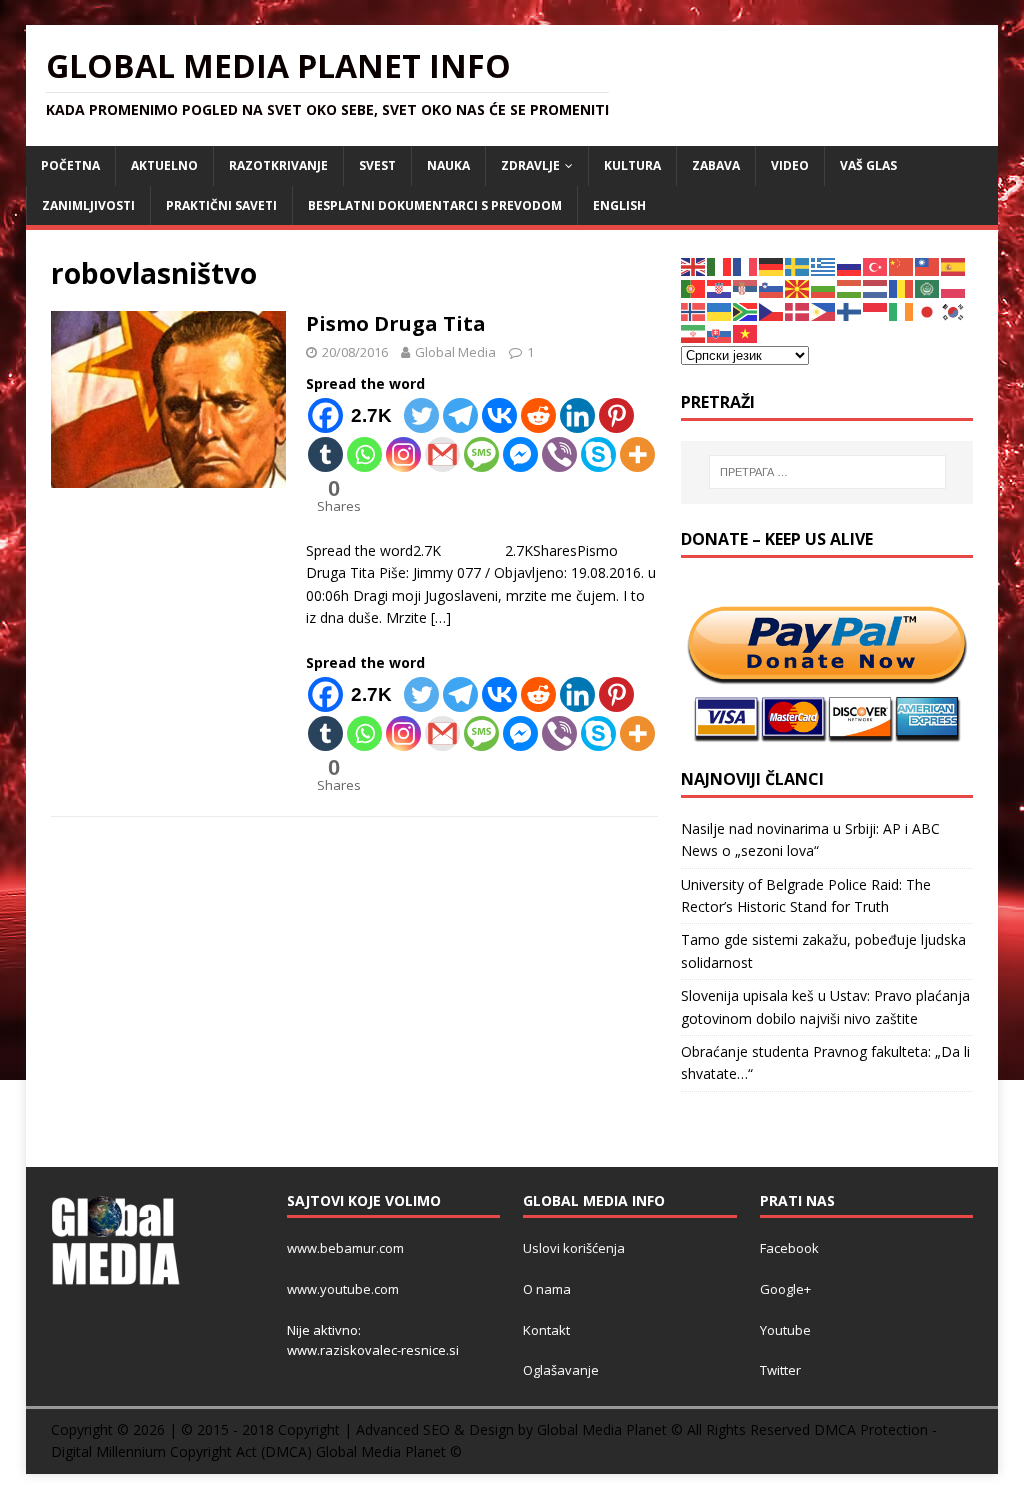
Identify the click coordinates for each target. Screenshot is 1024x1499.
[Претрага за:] (827, 472)
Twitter (780, 1370)
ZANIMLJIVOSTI (88, 205)
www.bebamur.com (345, 1248)
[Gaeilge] (902, 310)
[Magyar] (850, 287)
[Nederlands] (876, 287)
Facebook (789, 1248)
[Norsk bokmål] (694, 310)
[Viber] (559, 454)
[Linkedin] (577, 415)
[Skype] (598, 454)
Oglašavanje (561, 1370)
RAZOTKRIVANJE (278, 165)
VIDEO (790, 165)
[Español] (954, 265)
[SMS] (481, 454)
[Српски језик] (746, 287)
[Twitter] (421, 415)
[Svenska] (798, 265)
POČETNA (70, 165)
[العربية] (928, 287)
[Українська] (720, 310)
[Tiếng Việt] (746, 332)
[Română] (902, 287)
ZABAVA (716, 165)
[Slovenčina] (720, 332)
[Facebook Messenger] (520, 454)
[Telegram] (460, 415)
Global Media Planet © (389, 1451)
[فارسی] (694, 332)
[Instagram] (403, 454)
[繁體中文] (928, 265)
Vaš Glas (868, 165)
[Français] (746, 265)
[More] (637, 454)
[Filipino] (824, 310)
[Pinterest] (616, 415)
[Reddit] (538, 415)
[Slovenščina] (772, 287)
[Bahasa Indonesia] (876, 310)
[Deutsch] (772, 265)
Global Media (455, 352)
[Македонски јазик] (798, 287)
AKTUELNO (164, 165)
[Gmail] (442, 454)
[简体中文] (902, 265)
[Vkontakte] (499, 415)
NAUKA (448, 165)
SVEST (377, 165)
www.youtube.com (343, 1289)
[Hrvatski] (720, 287)
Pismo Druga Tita (396, 323)
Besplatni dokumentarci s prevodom (435, 205)
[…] (441, 617)
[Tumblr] (325, 454)
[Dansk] (798, 310)
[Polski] (954, 287)
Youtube (785, 1330)
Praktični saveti (221, 205)
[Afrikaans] (746, 310)
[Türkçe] (876, 265)
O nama (547, 1289)
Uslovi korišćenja (574, 1248)
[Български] (824, 287)
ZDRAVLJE (530, 165)
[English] (694, 265)
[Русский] (850, 265)
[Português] (694, 287)
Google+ (785, 1289)
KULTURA (632, 165)
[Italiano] (720, 265)
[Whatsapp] (364, 454)
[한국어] (954, 310)
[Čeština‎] (772, 310)
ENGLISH (619, 205)
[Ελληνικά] (824, 265)
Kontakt (546, 1330)
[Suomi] (850, 310)
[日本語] (928, 310)
